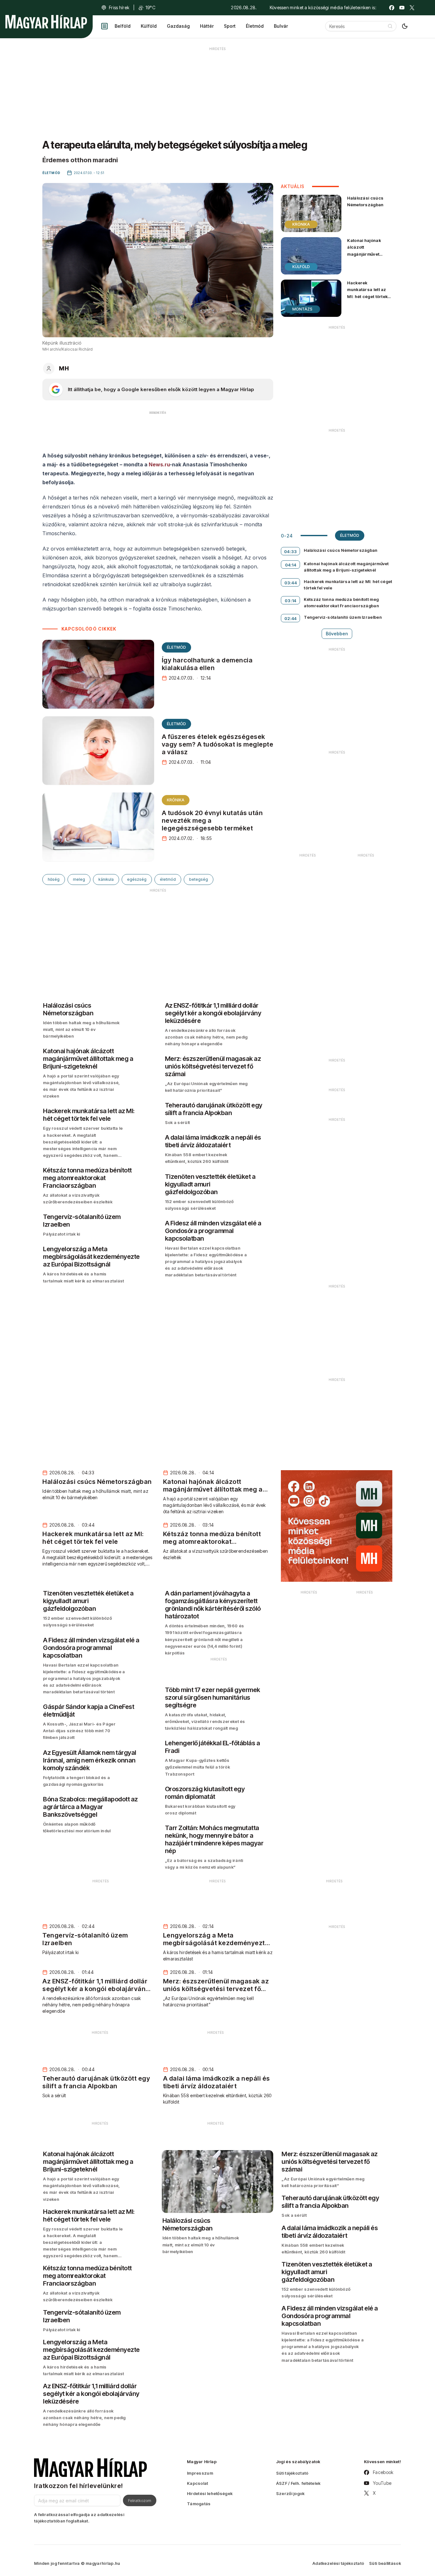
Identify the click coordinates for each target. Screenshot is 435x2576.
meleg (79, 879)
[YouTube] (402, 8)
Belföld (123, 26)
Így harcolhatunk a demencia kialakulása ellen (207, 664)
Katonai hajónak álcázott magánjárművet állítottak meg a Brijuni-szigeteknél (367, 254)
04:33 (291, 551)
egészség (137, 879)
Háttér (207, 26)
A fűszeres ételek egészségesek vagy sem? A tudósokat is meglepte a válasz (218, 744)
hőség (54, 879)
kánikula (106, 879)
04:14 (291, 565)
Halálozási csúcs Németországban (365, 201)
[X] (412, 8)
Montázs (302, 309)
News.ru (159, 464)
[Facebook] (392, 8)
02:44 (291, 618)
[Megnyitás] (104, 26)
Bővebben (337, 634)
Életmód (255, 26)
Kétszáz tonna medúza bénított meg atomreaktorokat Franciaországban (341, 602)
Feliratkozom (140, 2500)
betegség (199, 879)
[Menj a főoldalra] (46, 22)
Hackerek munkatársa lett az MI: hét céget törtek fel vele (367, 293)
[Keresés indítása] (390, 26)
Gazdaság (178, 26)
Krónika (176, 800)
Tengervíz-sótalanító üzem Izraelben (343, 617)
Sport (230, 26)
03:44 (291, 583)
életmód (168, 879)
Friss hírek (119, 7)
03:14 (291, 601)
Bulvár (281, 26)
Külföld (149, 26)
